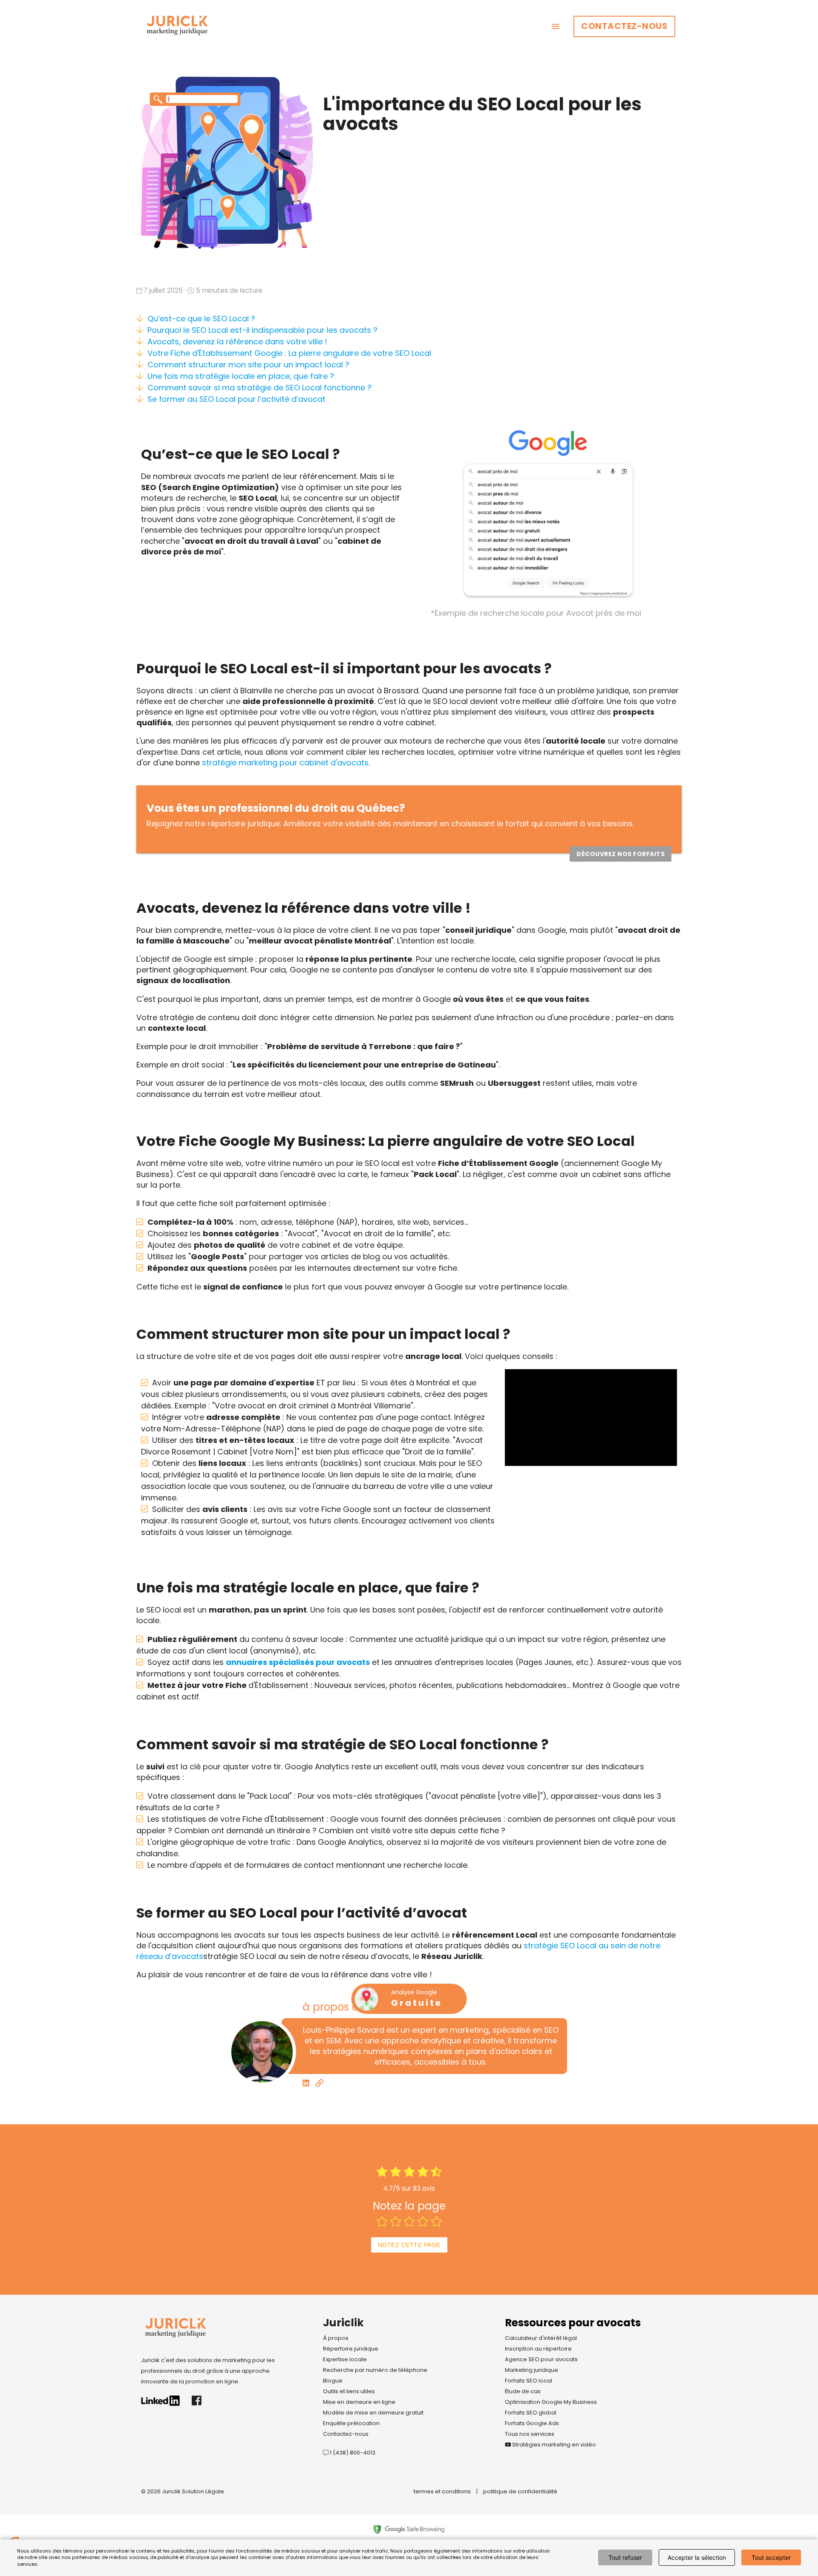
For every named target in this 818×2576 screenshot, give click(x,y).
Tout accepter (771, 2557)
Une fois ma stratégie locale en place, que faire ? (241, 376)
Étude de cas (523, 2391)
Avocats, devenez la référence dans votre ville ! (237, 342)
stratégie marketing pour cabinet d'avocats (285, 763)
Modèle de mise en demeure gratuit (373, 2413)
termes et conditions (442, 2491)
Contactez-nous (624, 26)
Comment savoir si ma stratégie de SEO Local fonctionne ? (259, 388)
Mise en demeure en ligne (359, 2402)
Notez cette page (409, 2245)
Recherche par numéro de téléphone (375, 2370)
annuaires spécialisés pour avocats (298, 1662)
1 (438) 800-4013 (352, 2453)
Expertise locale (345, 2359)
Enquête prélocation (351, 2423)
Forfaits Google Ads (532, 2423)
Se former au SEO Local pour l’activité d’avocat (236, 399)
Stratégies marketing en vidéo (553, 2445)
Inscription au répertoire (538, 2349)
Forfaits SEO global (531, 2413)
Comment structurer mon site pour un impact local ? (248, 365)
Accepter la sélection (697, 2557)
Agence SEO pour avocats (541, 2359)
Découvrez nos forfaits (621, 854)
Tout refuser (625, 2557)
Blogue (333, 2381)
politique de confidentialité (520, 2491)
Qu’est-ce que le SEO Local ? (201, 319)
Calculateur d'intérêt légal (541, 2338)
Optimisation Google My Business (551, 2402)
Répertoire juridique (351, 2349)
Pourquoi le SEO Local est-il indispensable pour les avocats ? (262, 330)
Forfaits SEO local (529, 2381)
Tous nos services (530, 2434)
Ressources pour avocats (573, 2323)
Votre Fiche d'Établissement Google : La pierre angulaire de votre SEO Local (289, 353)
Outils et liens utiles (349, 2391)
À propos (336, 2338)
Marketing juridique (531, 2370)
